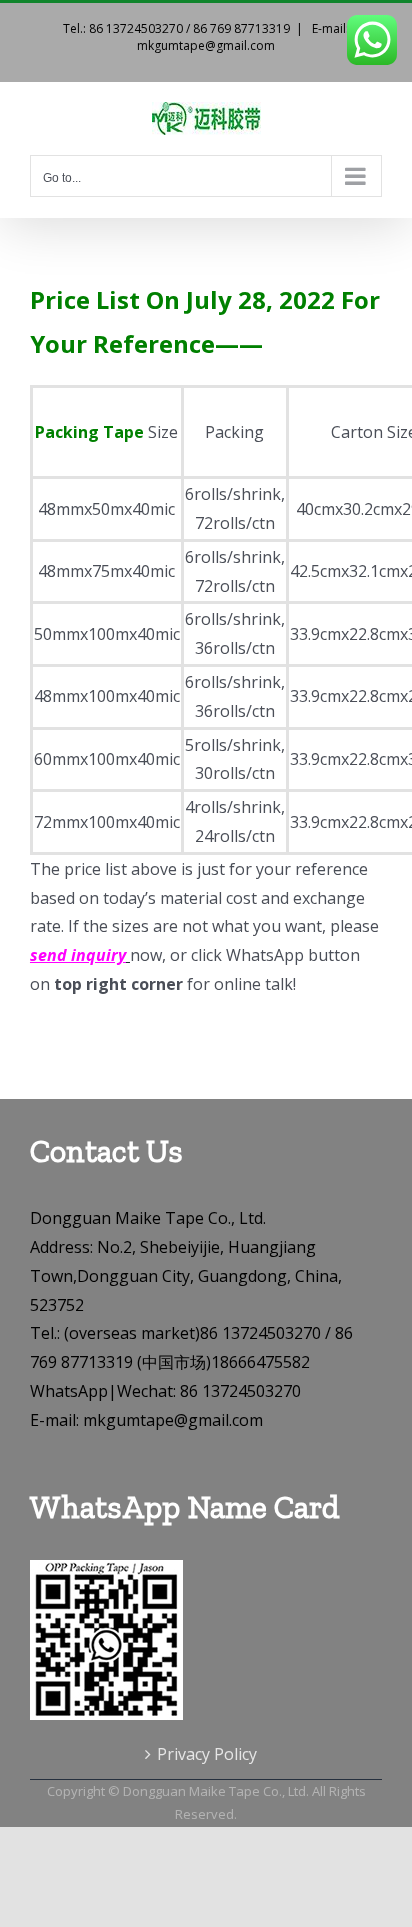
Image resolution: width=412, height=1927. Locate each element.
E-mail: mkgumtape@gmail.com (243, 37)
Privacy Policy (207, 1754)
